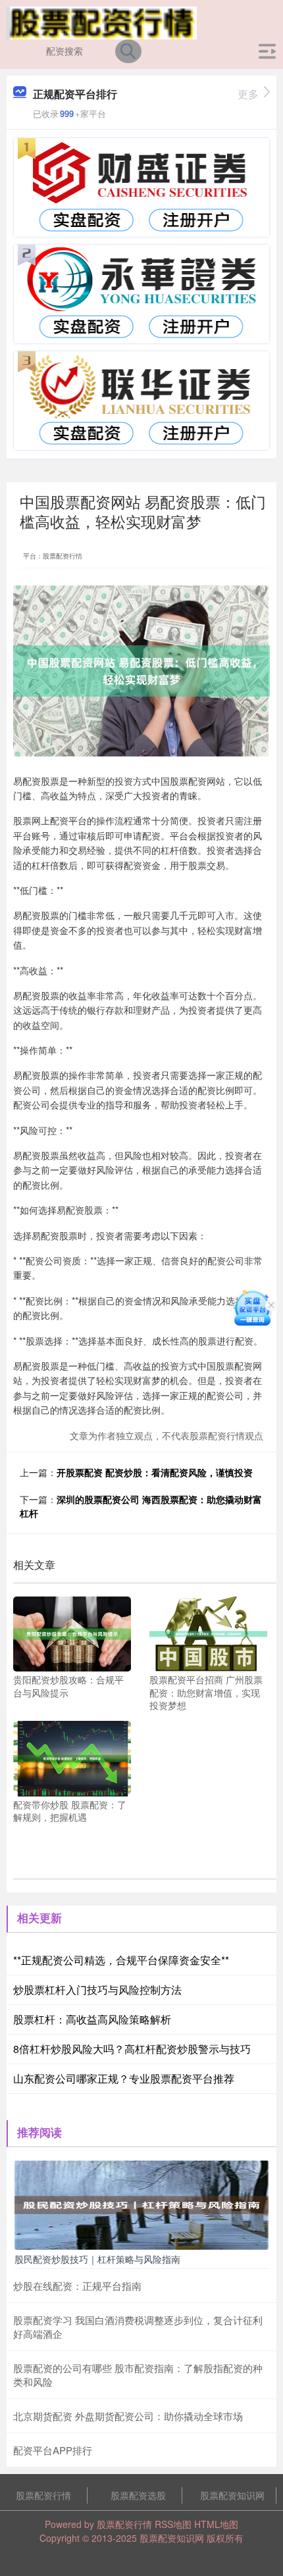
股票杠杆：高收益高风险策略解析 (92, 2019)
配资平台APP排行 (53, 2450)
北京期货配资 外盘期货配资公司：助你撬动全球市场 (128, 2416)
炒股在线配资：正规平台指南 (77, 2286)
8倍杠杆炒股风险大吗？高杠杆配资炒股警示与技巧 (132, 2049)
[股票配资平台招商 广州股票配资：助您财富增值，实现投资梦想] (208, 1633)
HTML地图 (216, 2524)
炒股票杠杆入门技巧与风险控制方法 (97, 1990)
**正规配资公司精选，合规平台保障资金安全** (121, 1960)
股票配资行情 (43, 2495)
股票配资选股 (138, 2495)
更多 (248, 94)
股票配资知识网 (232, 2495)
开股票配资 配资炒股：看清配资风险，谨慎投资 (155, 1472)
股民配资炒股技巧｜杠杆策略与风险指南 (97, 2259)
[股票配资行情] (102, 22)
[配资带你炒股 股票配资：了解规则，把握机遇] (72, 1757)
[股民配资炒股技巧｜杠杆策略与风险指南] (141, 2203)
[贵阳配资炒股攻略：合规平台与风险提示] (72, 1633)
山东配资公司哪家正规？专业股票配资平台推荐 (124, 2078)
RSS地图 (173, 2524)
